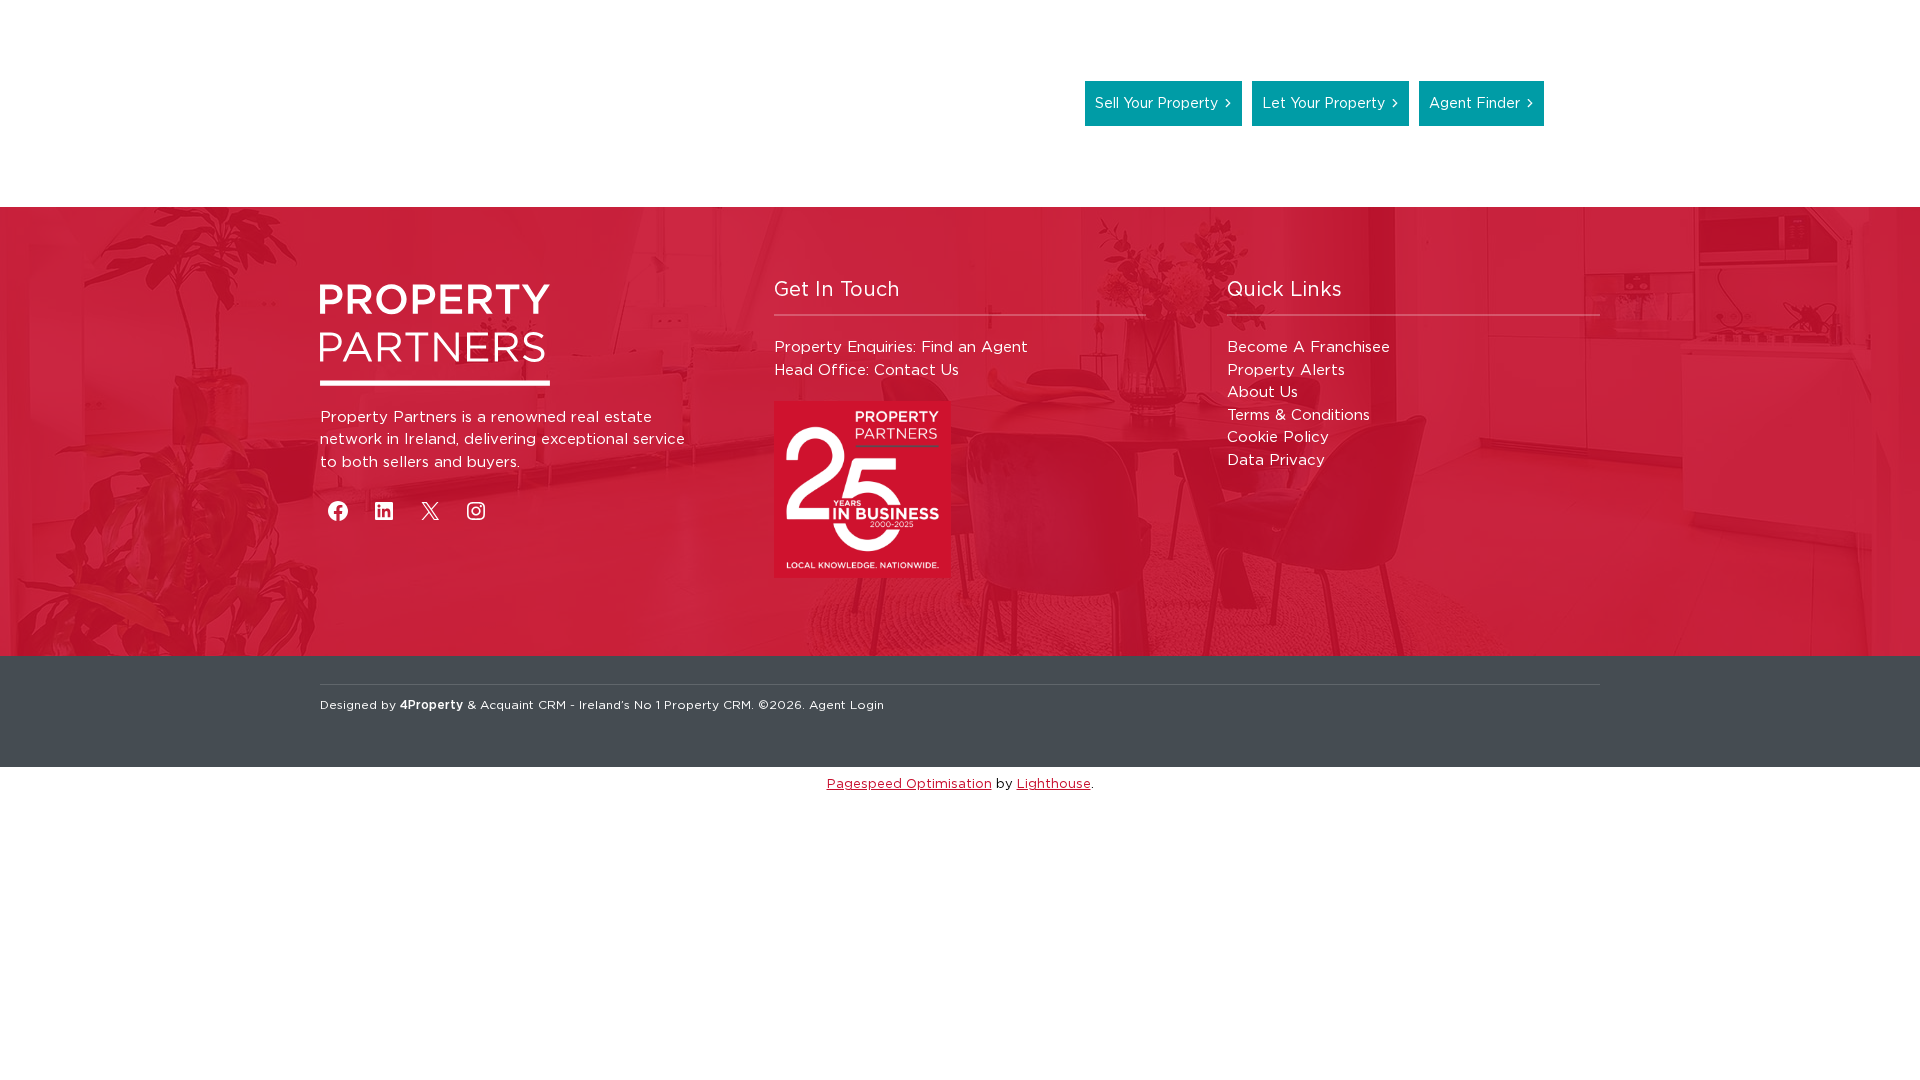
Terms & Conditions (1298, 414)
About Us (1262, 391)
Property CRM (707, 704)
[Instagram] (476, 511)
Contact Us (916, 369)
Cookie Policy (1278, 436)
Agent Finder (1474, 102)
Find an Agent (974, 346)
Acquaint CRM (523, 704)
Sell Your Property (1156, 102)
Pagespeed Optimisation (909, 783)
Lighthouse (1054, 783)
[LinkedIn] (384, 511)
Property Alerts (1286, 369)
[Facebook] (338, 511)
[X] (430, 511)
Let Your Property (1323, 102)
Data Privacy (1276, 459)
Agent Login (846, 704)
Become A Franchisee (1308, 346)
